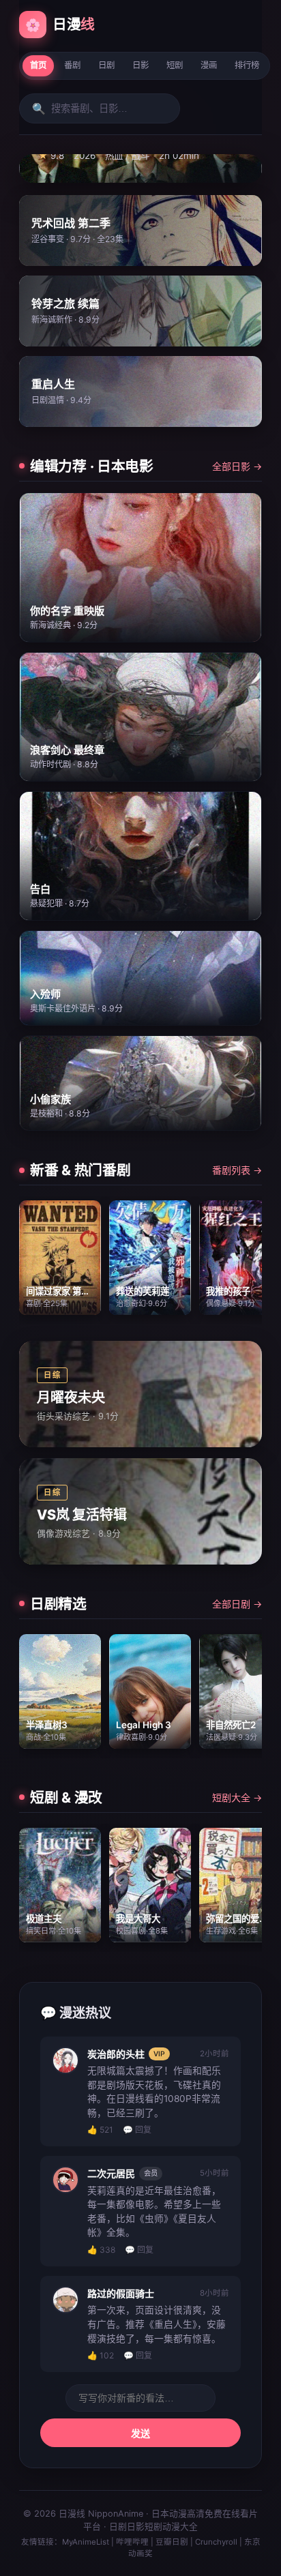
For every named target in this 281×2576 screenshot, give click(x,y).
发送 (140, 2433)
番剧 (72, 65)
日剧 (106, 65)
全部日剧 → (237, 1604)
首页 (38, 65)
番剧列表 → (237, 1170)
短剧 (175, 65)
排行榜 (247, 65)
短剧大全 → (237, 1797)
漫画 (209, 65)
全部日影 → (237, 466)
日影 (140, 65)
